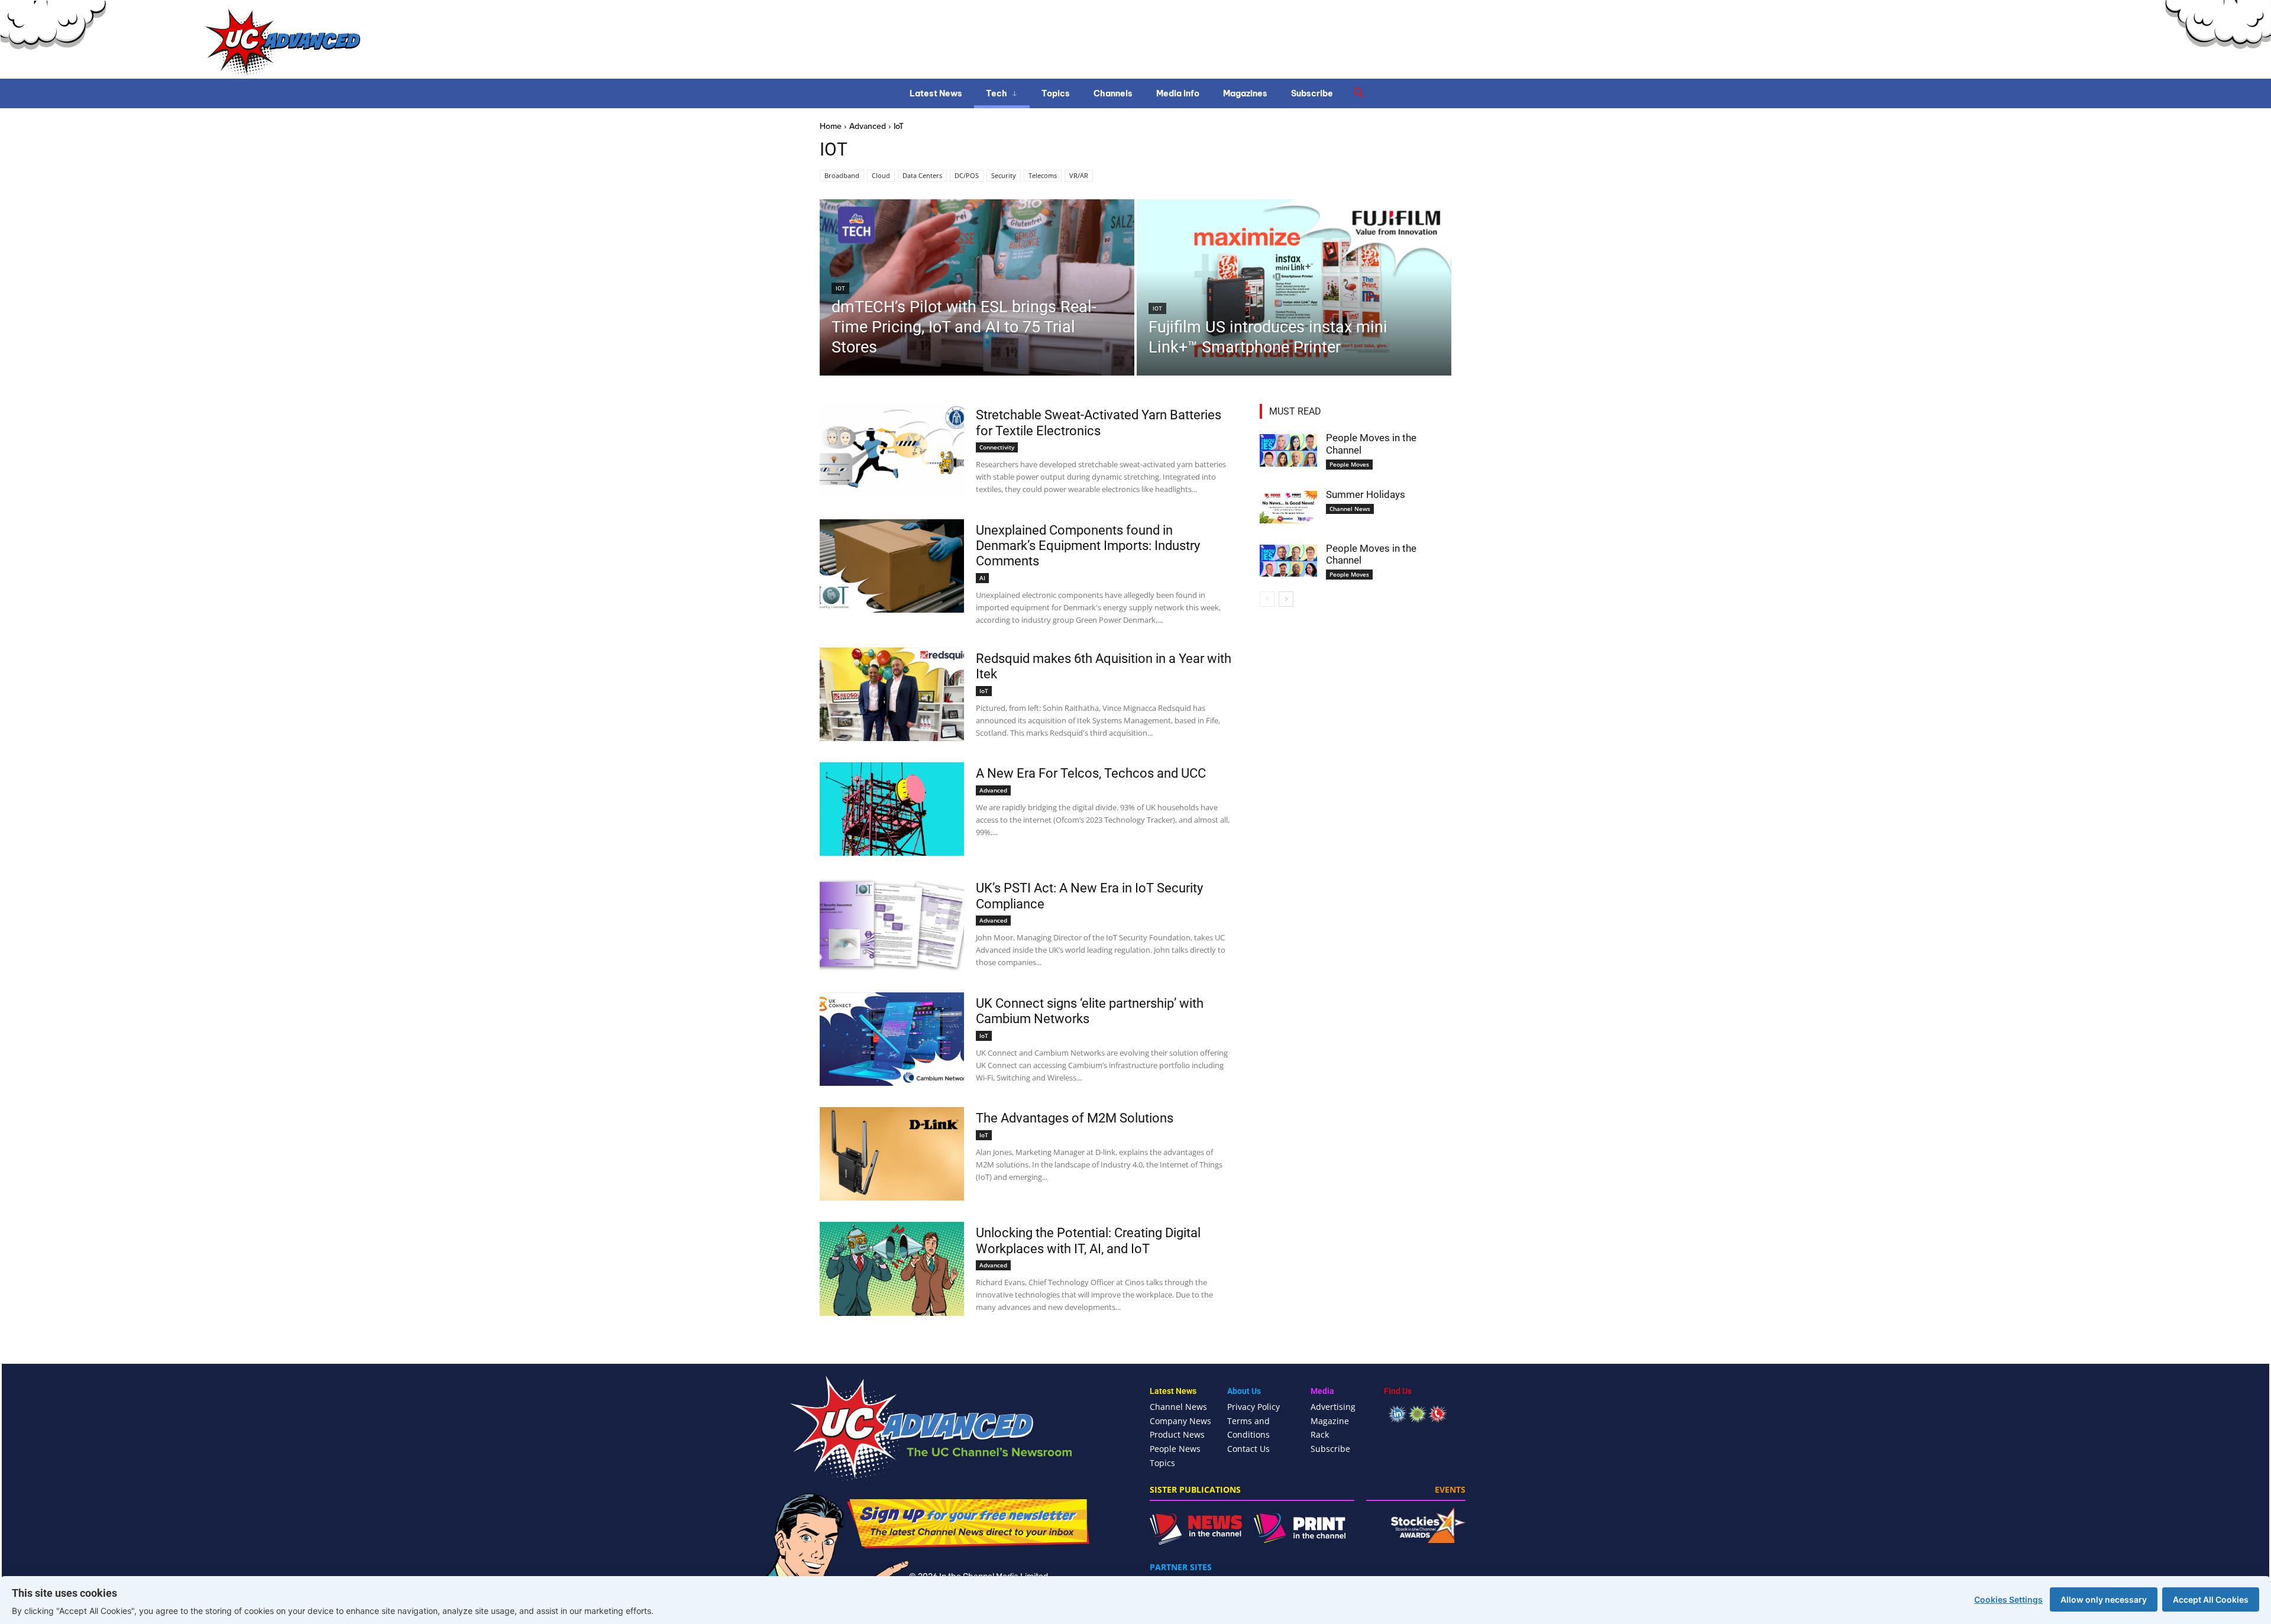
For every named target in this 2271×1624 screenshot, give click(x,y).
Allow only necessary (2104, 1599)
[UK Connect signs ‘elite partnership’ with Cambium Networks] (892, 1039)
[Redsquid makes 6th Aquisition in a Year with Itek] (892, 694)
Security (1004, 175)
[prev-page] (1267, 599)
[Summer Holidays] (1288, 507)
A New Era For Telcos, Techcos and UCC (1091, 773)
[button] (1359, 93)
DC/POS (967, 175)
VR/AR (1079, 175)
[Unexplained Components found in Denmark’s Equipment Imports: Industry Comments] (892, 566)
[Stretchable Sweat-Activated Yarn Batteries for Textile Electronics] (892, 451)
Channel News (1350, 509)
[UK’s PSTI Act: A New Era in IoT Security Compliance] (892, 924)
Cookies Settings (2008, 1599)
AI (982, 578)
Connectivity (997, 447)
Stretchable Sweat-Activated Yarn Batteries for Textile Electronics (1099, 423)
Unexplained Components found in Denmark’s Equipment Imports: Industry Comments (1088, 546)
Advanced (868, 126)
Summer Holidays (1366, 494)
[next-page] (1286, 599)
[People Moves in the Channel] (1288, 450)
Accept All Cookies (2211, 1599)
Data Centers (922, 175)
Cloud (881, 175)
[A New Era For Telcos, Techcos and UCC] (892, 809)
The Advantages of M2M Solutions (1075, 1118)
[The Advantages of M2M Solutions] (892, 1154)
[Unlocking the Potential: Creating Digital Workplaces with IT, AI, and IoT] (892, 1269)
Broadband (842, 175)
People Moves (1349, 464)
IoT (840, 288)
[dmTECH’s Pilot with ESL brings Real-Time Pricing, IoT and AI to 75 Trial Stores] (977, 287)
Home (831, 126)
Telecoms (1043, 175)
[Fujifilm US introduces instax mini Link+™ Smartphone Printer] (1294, 287)
